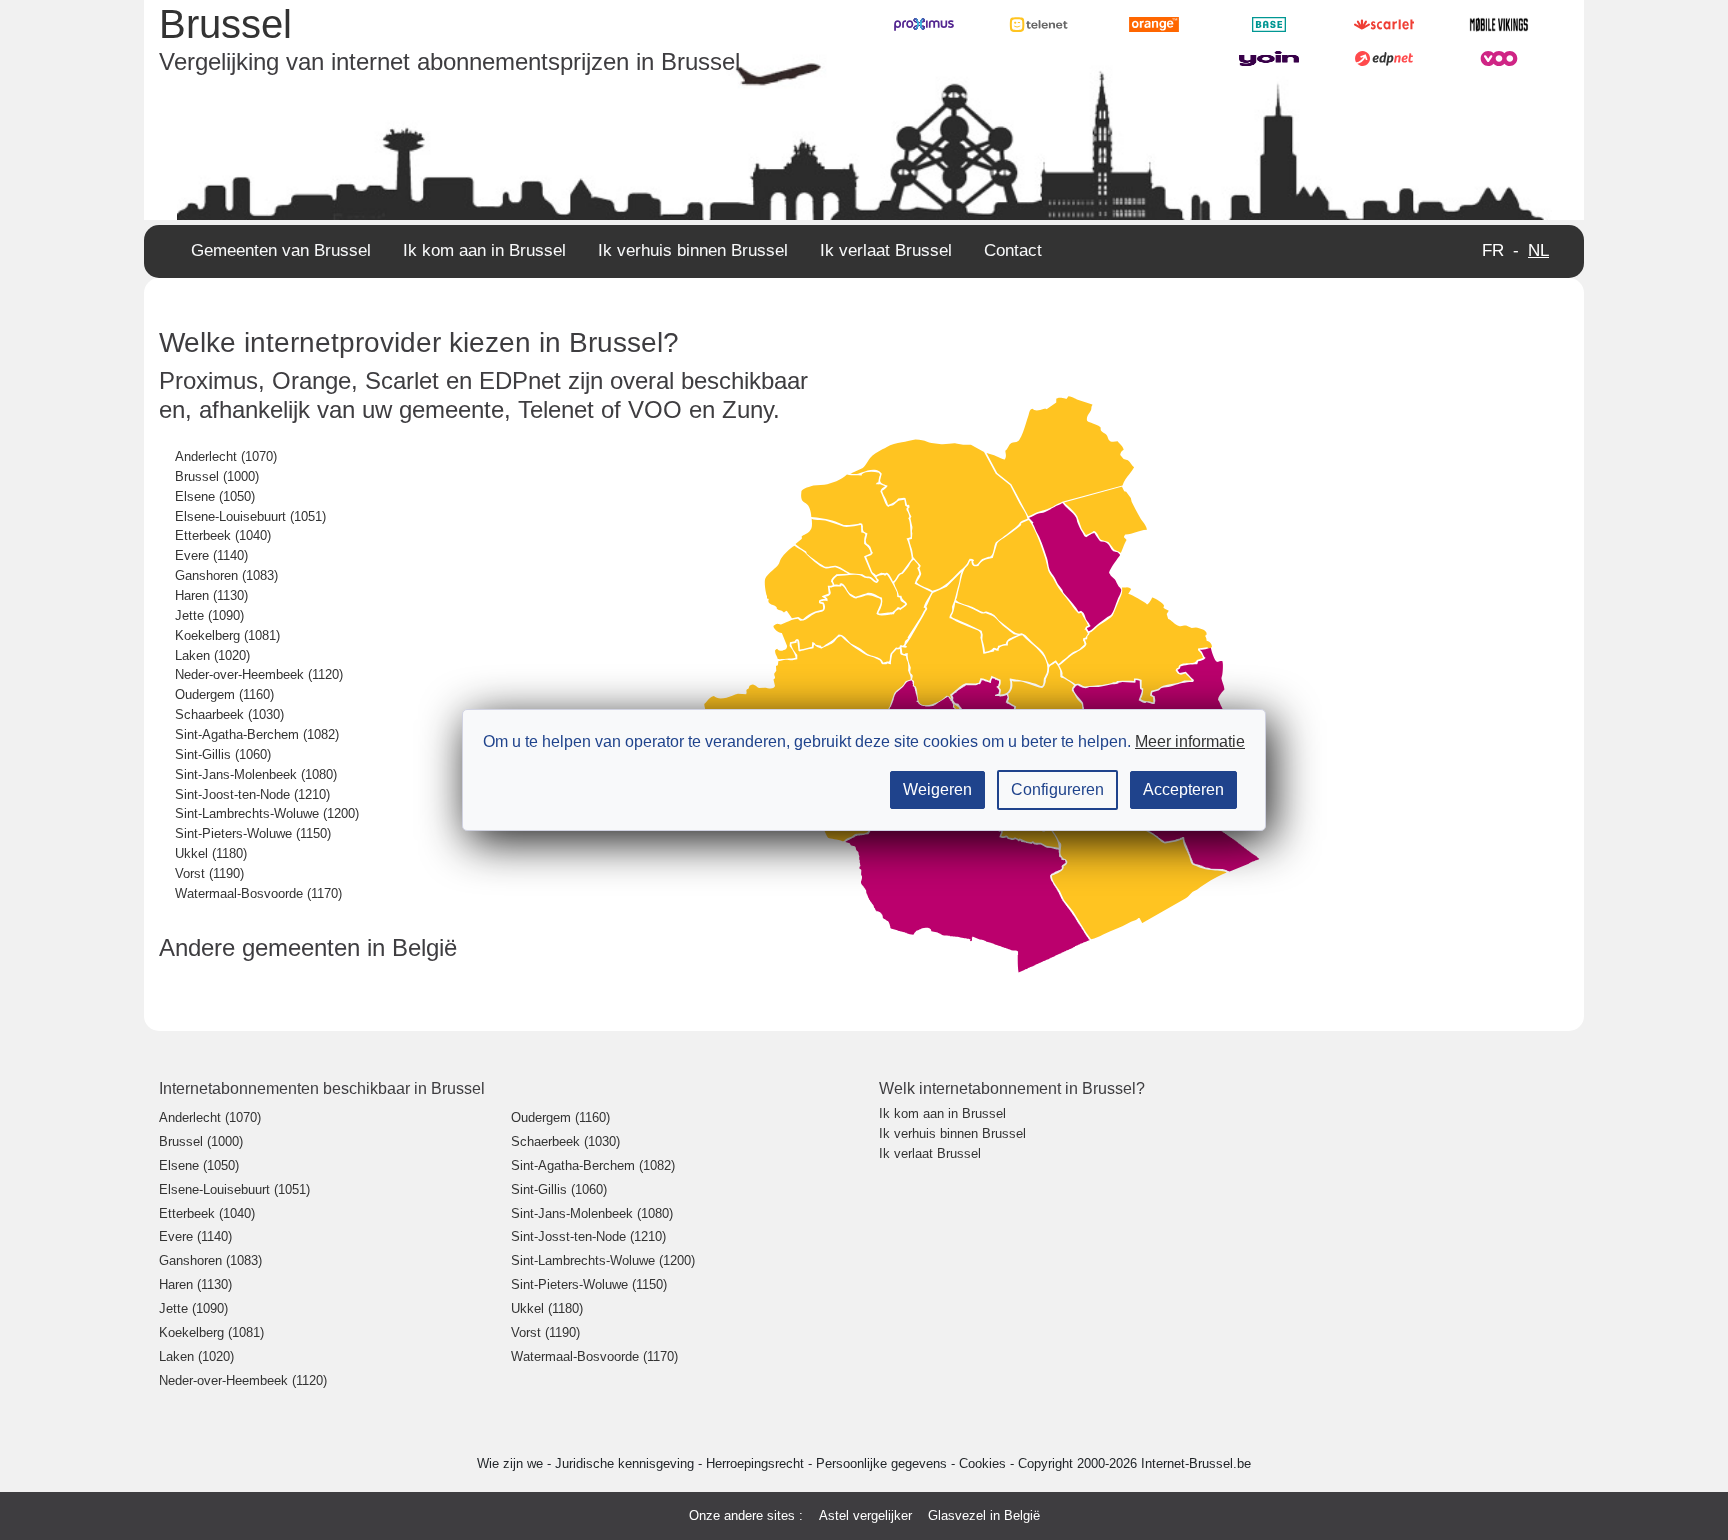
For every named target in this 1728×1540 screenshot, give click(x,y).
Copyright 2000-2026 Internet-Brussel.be (1134, 1463)
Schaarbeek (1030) (229, 714)
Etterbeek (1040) (223, 535)
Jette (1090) (209, 615)
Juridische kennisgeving (626, 1463)
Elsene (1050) (215, 496)
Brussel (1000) (217, 476)
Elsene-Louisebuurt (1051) (250, 516)
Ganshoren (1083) (226, 575)
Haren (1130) (211, 595)
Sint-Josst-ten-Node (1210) (588, 1236)
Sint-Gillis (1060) (223, 754)
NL (1538, 250)
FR (1493, 250)
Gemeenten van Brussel (281, 250)
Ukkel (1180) (211, 853)
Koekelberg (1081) (227, 635)
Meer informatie (1190, 741)
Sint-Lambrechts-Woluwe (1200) (267, 813)
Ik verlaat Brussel (886, 250)
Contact (1013, 250)
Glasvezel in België (984, 1515)
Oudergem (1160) (224, 694)
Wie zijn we (512, 1463)
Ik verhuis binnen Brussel (693, 250)
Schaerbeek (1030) (565, 1141)
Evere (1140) (211, 555)
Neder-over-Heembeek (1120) (259, 674)
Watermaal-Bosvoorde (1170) (258, 893)
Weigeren (937, 789)
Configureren (1057, 789)
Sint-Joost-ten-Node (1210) (252, 794)
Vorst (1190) (209, 873)
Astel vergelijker (865, 1515)
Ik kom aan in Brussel (484, 250)
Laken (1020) (212, 655)
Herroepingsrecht (757, 1463)
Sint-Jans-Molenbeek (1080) (256, 774)
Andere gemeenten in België (308, 947)
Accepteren (1183, 789)
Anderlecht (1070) (226, 456)
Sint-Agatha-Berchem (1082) (257, 734)
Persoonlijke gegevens (883, 1463)
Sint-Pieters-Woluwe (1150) (253, 833)
